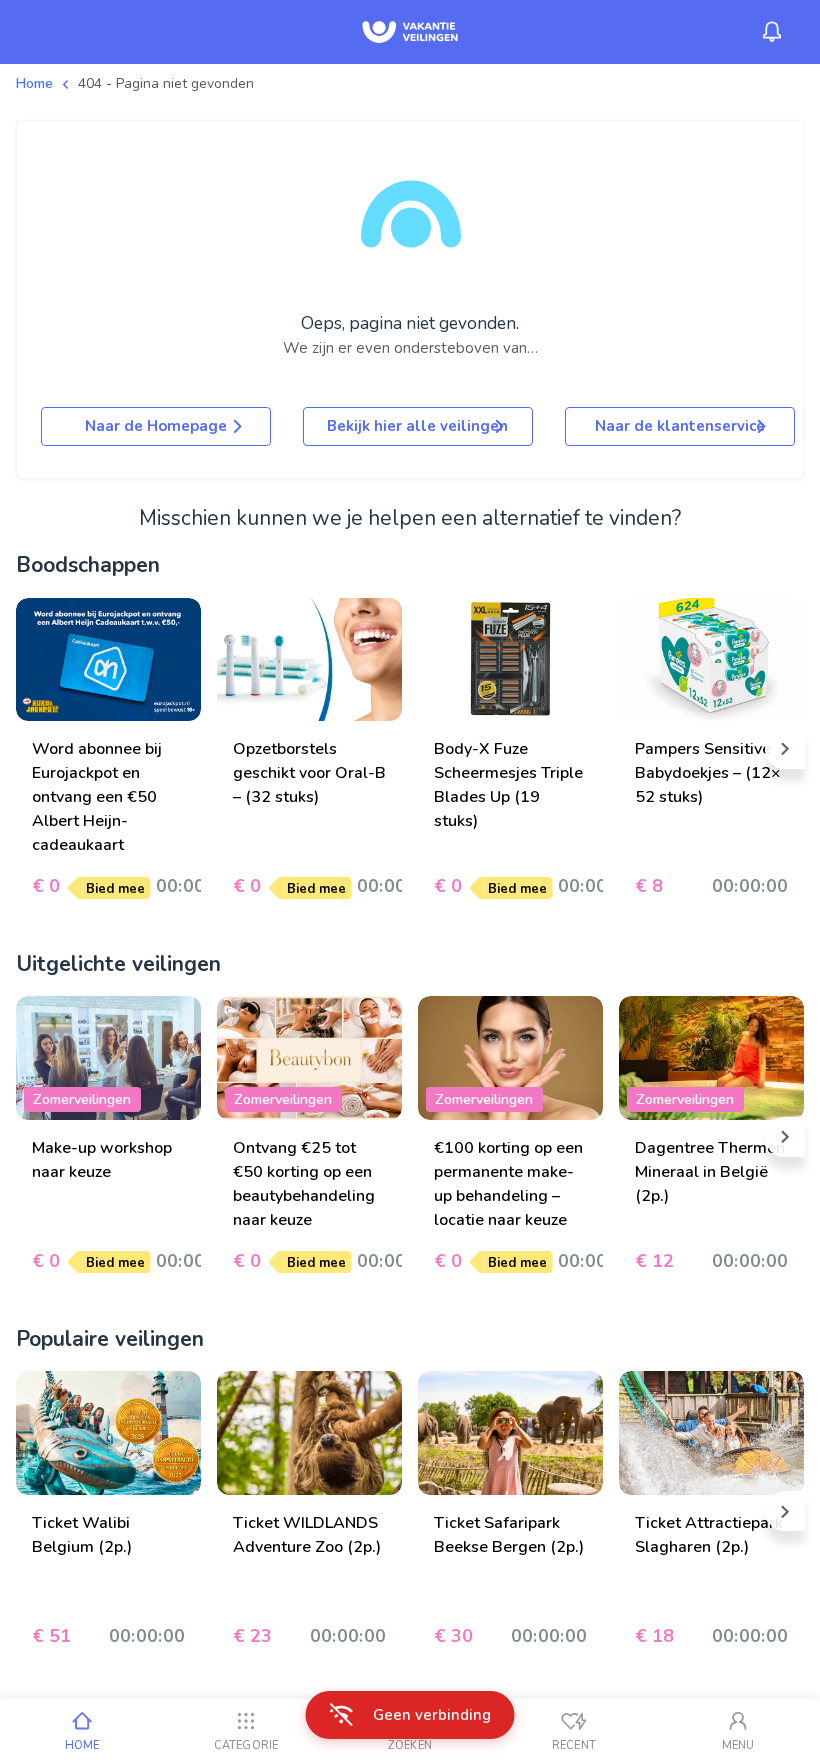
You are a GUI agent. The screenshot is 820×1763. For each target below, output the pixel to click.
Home (34, 83)
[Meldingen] (772, 32)
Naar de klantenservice (680, 426)
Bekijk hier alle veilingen (417, 426)
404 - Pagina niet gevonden (166, 83)
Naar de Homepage (156, 426)
